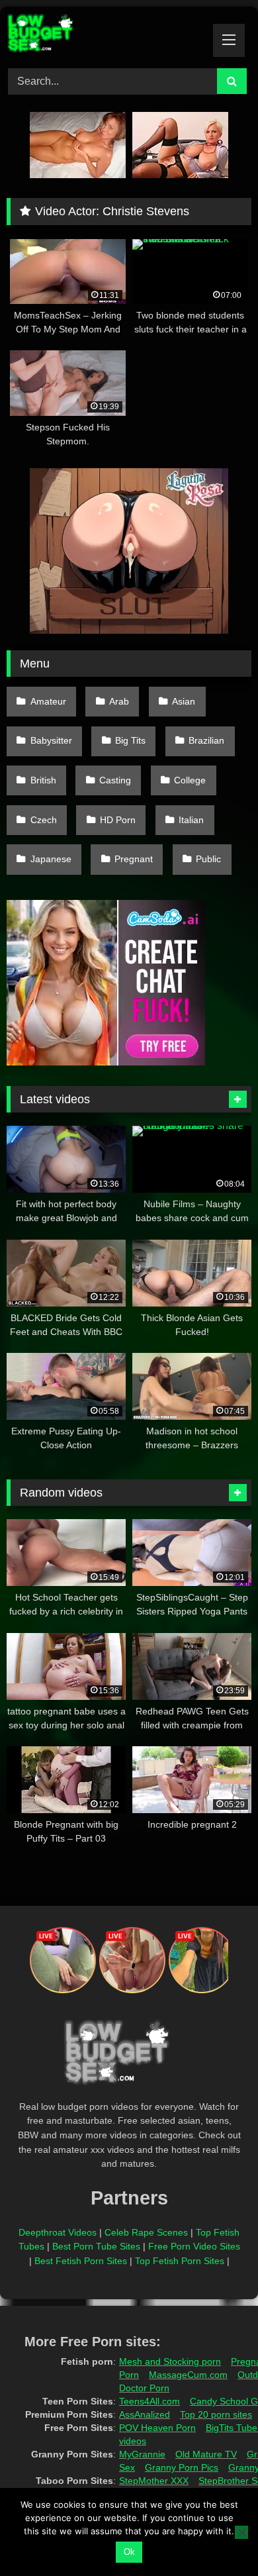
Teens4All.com (150, 2401)
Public (208, 859)
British (43, 780)
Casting (115, 780)
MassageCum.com (188, 2375)
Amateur (48, 701)
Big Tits (130, 740)
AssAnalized (145, 2414)
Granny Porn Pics (182, 2467)
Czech (44, 820)
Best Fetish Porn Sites (81, 2261)
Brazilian (206, 740)
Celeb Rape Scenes (146, 2232)
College (190, 780)
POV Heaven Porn (157, 2428)
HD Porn (118, 820)
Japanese (51, 859)
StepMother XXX (154, 2481)
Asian (184, 701)
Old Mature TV (206, 2454)
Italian (191, 820)
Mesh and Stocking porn (170, 2361)
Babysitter (51, 740)
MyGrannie (142, 2454)
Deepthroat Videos (58, 2232)
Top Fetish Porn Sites (180, 2261)
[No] (241, 2532)
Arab (119, 701)
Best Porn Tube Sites (96, 2246)
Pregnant (134, 859)
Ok (129, 2552)
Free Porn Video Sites (194, 2246)
